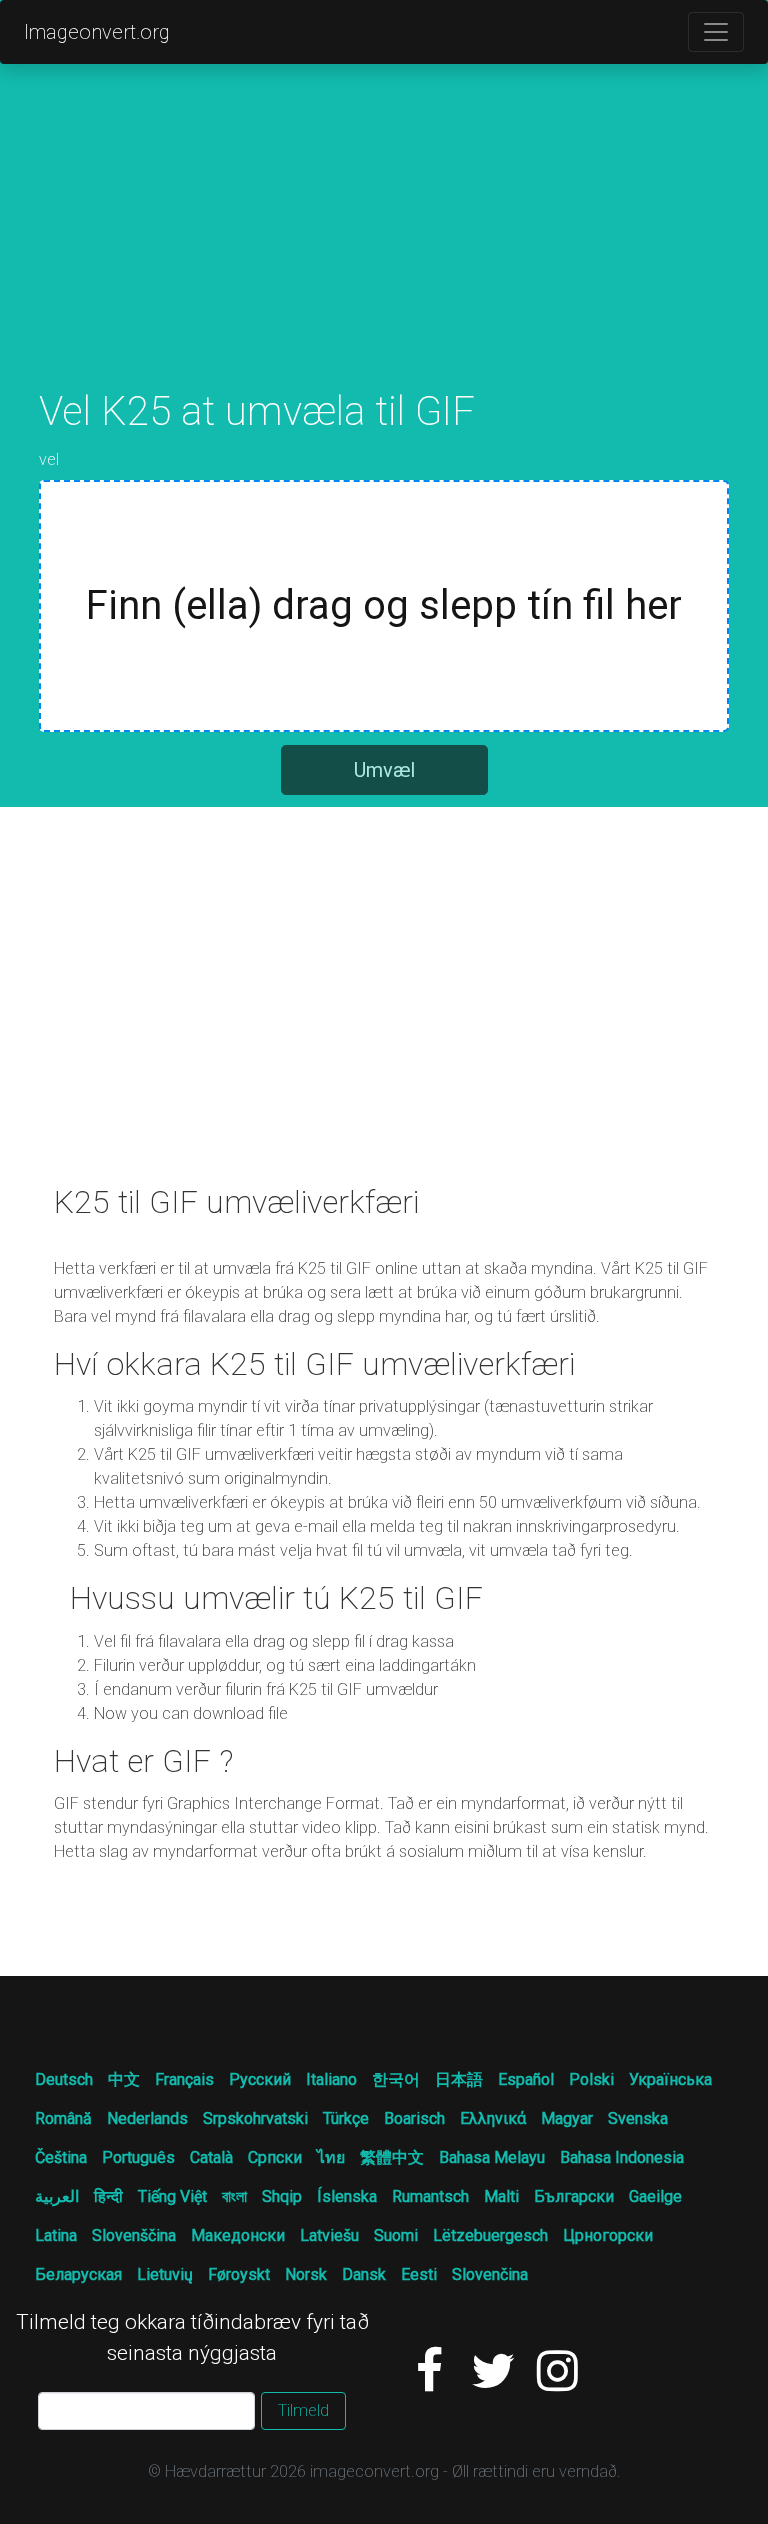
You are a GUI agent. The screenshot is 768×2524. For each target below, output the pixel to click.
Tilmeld (303, 2410)
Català (211, 2157)
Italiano (331, 2079)
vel (49, 459)
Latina (56, 2235)
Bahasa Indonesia (622, 2157)
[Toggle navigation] (716, 32)
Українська (670, 2079)
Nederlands (147, 2118)
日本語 (459, 2079)
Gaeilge (655, 2196)
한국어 (396, 2079)
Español (526, 2079)
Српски (275, 2157)
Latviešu (329, 2235)
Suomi (396, 2235)
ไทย (331, 2157)
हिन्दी (108, 2196)
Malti (501, 2196)
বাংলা (234, 2196)
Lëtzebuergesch (490, 2235)
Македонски (238, 2235)
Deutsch (64, 2079)
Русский (260, 2079)
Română (63, 2118)
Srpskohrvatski (255, 2118)
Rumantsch (430, 2196)
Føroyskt (239, 2274)
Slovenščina (134, 2235)
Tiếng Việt (172, 2196)
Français (184, 2079)
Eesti (419, 2274)
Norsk (306, 2274)
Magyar (567, 2118)
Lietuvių (165, 2274)
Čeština (61, 2157)
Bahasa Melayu (492, 2157)
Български (574, 2196)
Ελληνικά (493, 2118)
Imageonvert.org (97, 32)
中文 (124, 2079)
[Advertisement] (384, 248)
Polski (591, 2079)
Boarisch (414, 2118)
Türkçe (346, 2118)
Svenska (638, 2118)
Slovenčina (490, 2274)
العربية (57, 2196)
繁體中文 (392, 2157)
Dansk (364, 2274)
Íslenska (347, 2196)
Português (138, 2157)
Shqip (282, 2196)
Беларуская (78, 2274)
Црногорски (608, 2235)
